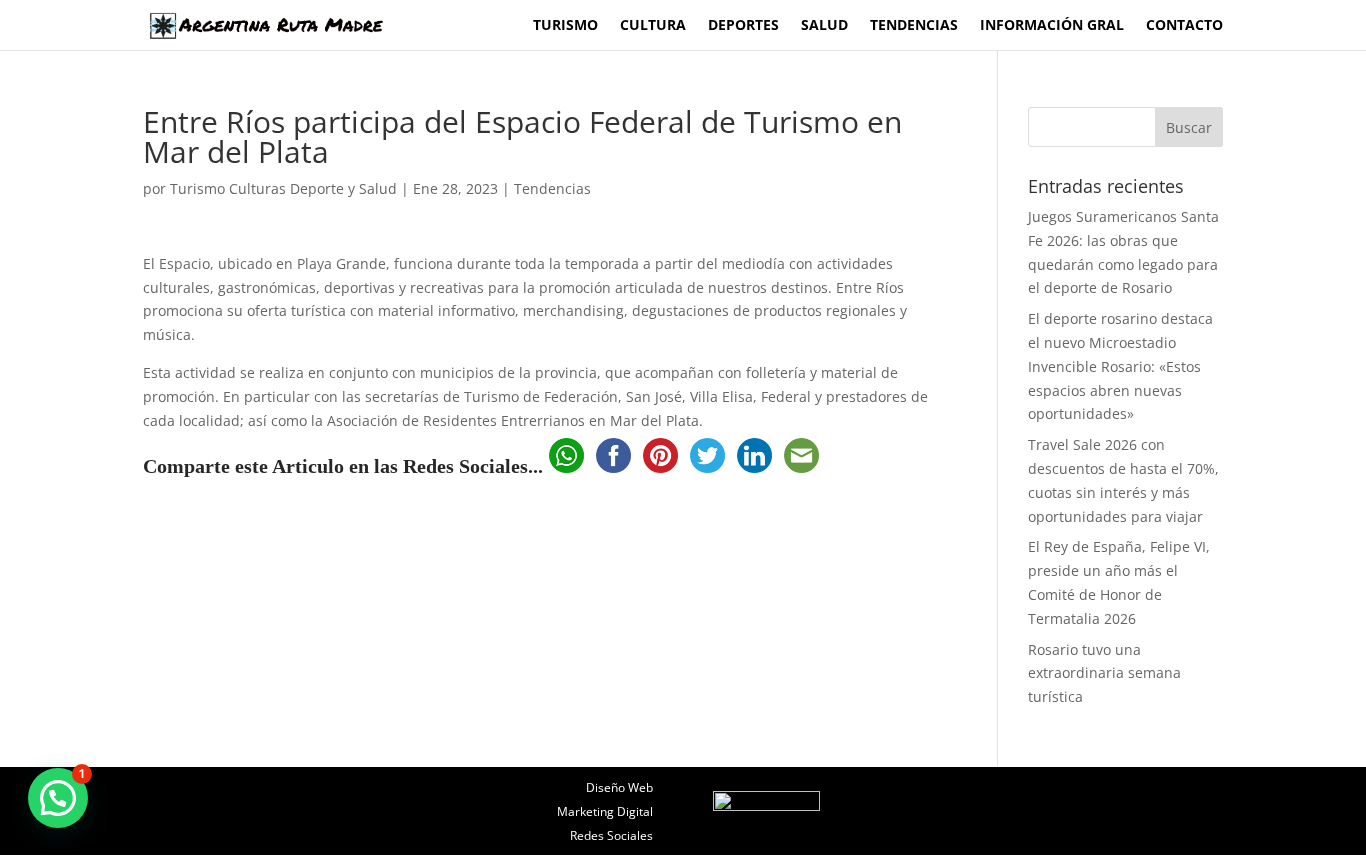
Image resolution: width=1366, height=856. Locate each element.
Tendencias (914, 26)
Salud (824, 26)
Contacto (1184, 26)
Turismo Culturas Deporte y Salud (283, 188)
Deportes (743, 26)
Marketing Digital (605, 811)
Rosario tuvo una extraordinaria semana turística (1104, 673)
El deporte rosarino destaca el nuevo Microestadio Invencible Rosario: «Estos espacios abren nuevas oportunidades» (1120, 366)
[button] (58, 798)
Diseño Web (619, 787)
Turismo (565, 26)
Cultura (653, 26)
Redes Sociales (611, 835)
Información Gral (1052, 26)
